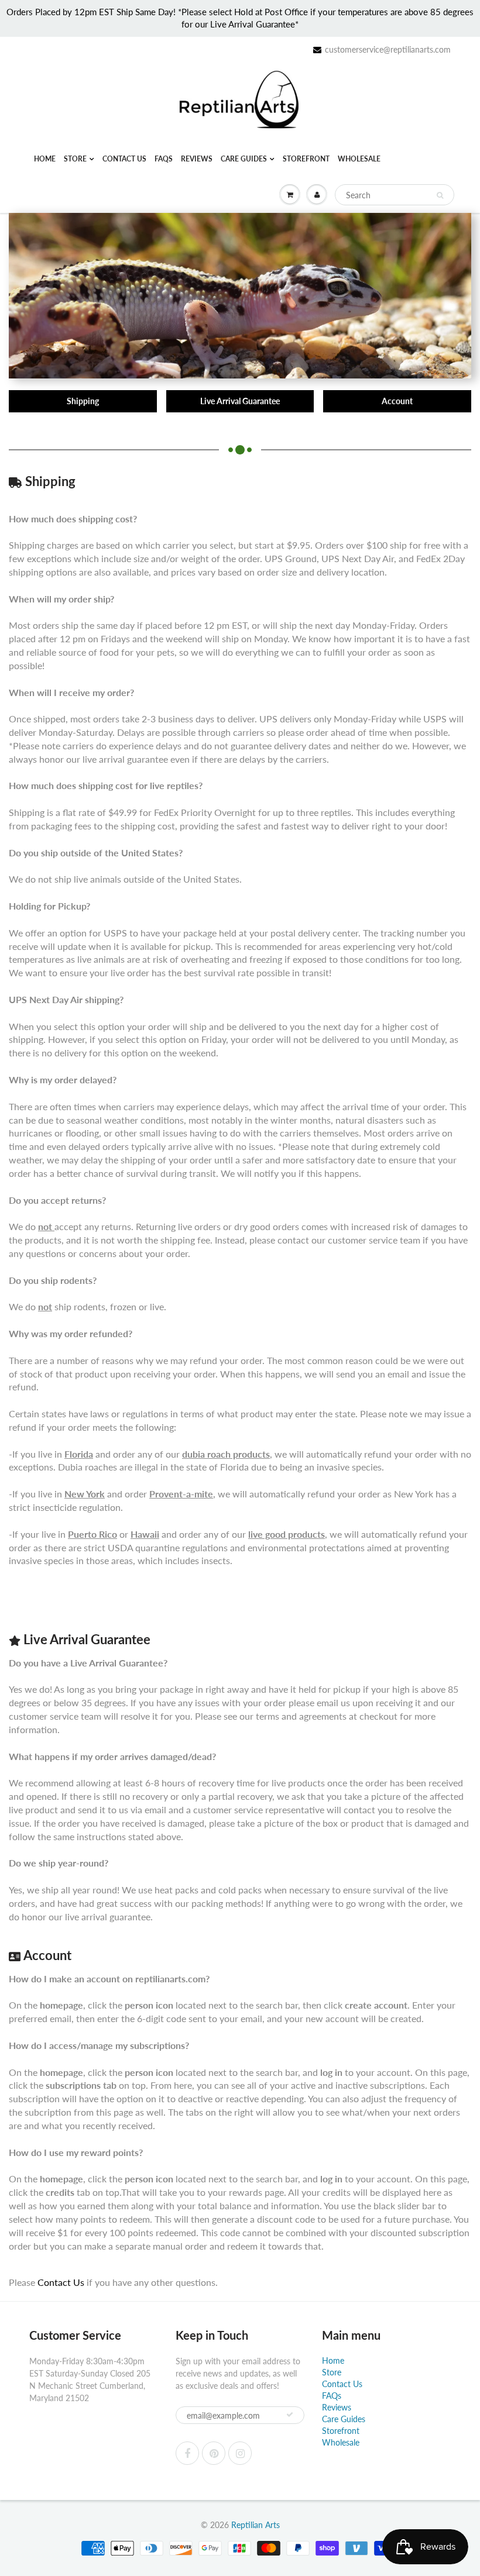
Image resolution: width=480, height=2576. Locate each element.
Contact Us (124, 159)
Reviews (197, 159)
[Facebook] (187, 2453)
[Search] (440, 195)
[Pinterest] (214, 2453)
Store (75, 159)
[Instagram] (240, 2453)
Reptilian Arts (256, 2525)
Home (45, 159)
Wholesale (359, 159)
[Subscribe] (290, 2415)
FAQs (164, 159)
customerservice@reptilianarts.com (388, 49)
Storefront (306, 159)
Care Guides (244, 159)
